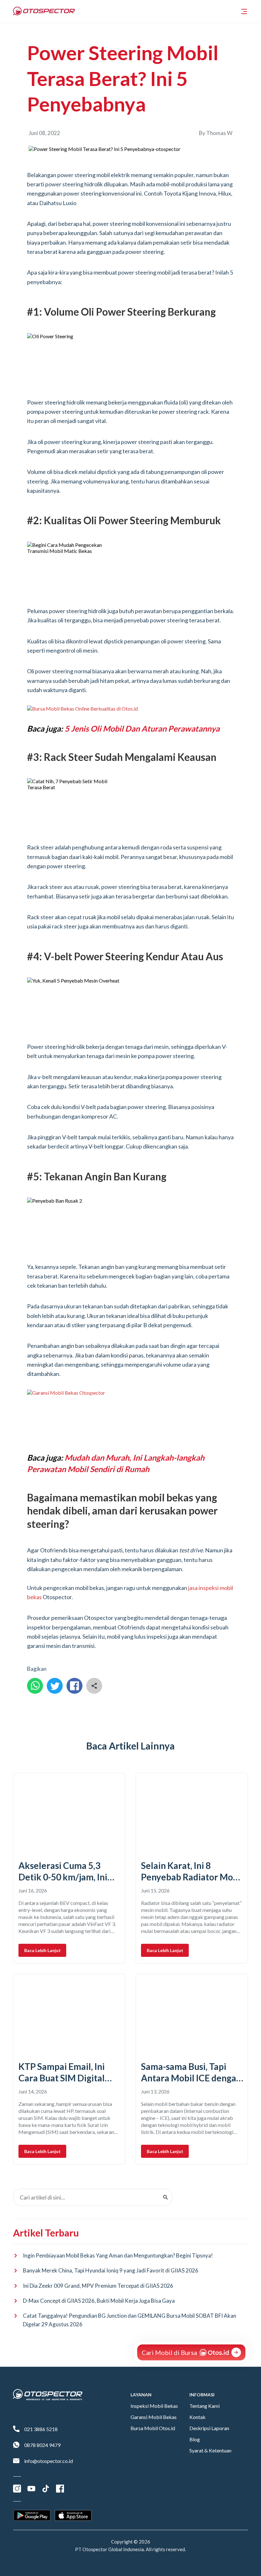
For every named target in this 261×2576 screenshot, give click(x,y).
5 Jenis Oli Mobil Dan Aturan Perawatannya (142, 728)
